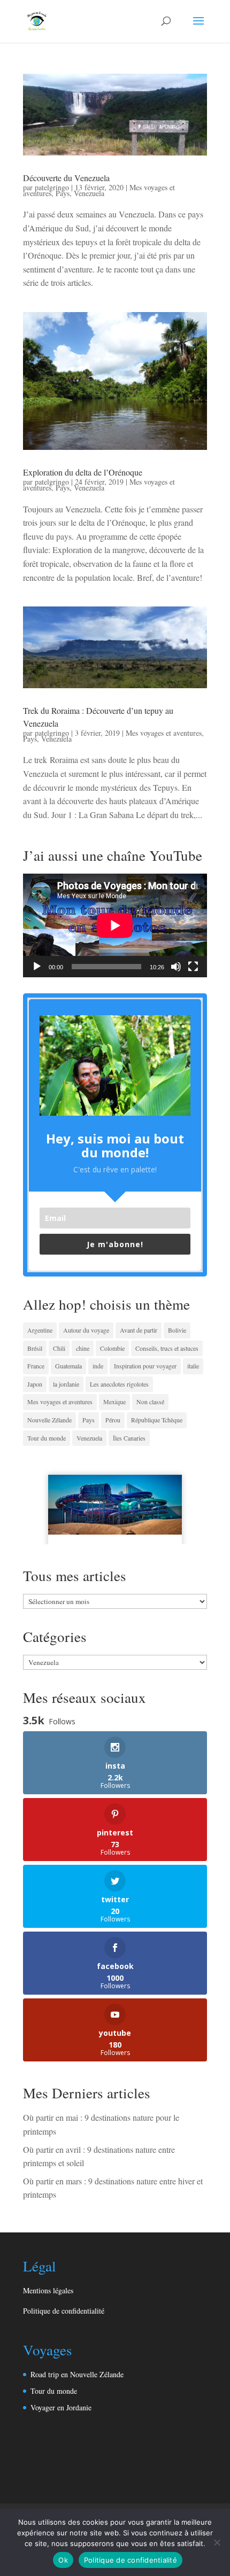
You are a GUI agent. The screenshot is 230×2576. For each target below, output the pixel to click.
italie (193, 1366)
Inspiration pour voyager (145, 1366)
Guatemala (68, 1366)
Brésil (35, 1348)
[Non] (217, 2542)
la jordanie (66, 1384)
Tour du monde (47, 1438)
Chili (59, 1348)
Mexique (114, 1402)
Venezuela (89, 193)
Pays (63, 193)
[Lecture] (37, 967)
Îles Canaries (129, 1438)
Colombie (112, 1348)
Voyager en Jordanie (61, 2407)
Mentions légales (48, 2290)
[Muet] (176, 967)
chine (83, 1348)
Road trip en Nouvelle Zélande (77, 2374)
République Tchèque (157, 1420)
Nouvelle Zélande (49, 1420)
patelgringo (52, 187)
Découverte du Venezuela (66, 178)
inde (98, 1366)
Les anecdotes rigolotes (119, 1384)
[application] (115, 925)
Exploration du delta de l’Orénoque (83, 472)
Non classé (150, 1402)
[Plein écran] (193, 967)
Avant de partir (139, 1330)
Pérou (113, 1420)
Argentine (40, 1330)
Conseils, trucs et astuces (167, 1348)
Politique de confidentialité (64, 2311)
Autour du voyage (86, 1330)
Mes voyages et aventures (164, 733)
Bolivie (177, 1330)
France (36, 1366)
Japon (35, 1384)
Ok (63, 2560)
